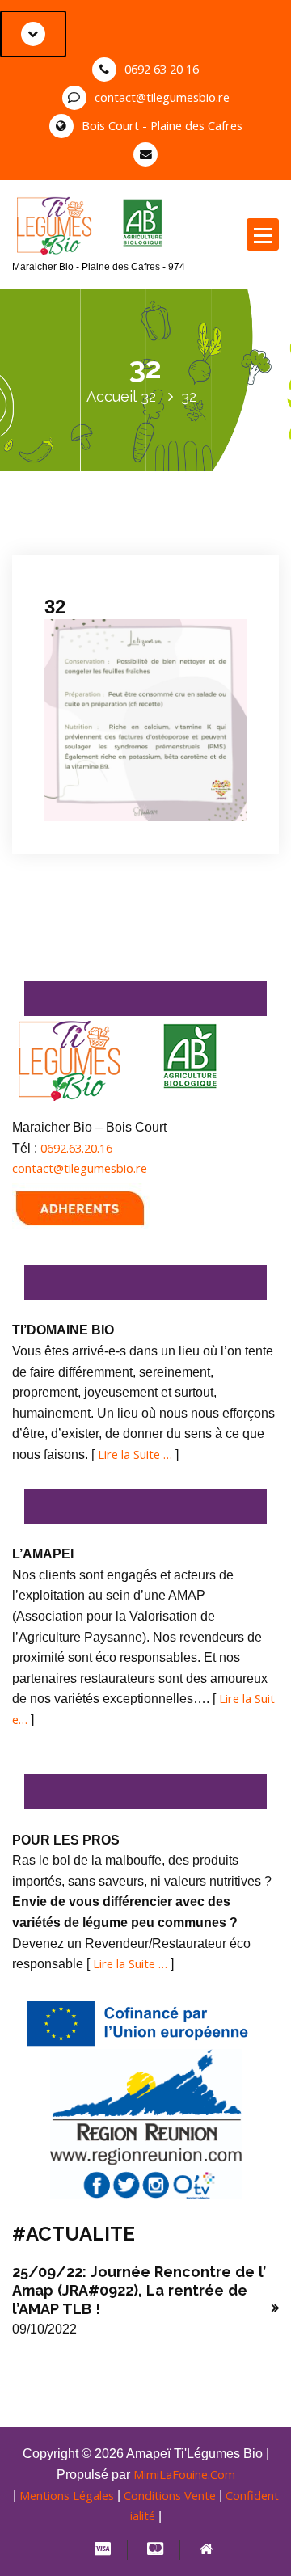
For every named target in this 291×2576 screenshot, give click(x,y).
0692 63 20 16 (162, 69)
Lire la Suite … (135, 1454)
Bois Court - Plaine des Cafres (162, 125)
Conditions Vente (170, 2495)
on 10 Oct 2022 (99, 539)
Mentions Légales (67, 2495)
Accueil (112, 396)
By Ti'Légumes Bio (101, 560)
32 (148, 396)
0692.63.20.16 (76, 1148)
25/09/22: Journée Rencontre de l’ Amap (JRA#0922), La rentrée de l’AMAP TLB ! (139, 2291)
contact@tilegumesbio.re (162, 97)
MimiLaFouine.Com (184, 2474)
